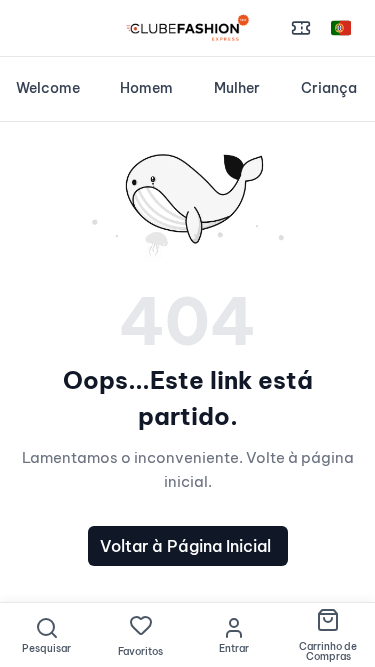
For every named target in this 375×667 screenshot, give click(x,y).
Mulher (237, 88)
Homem (146, 88)
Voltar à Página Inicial (185, 546)
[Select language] (341, 28)
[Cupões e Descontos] (301, 28)
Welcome (48, 88)
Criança (329, 88)
